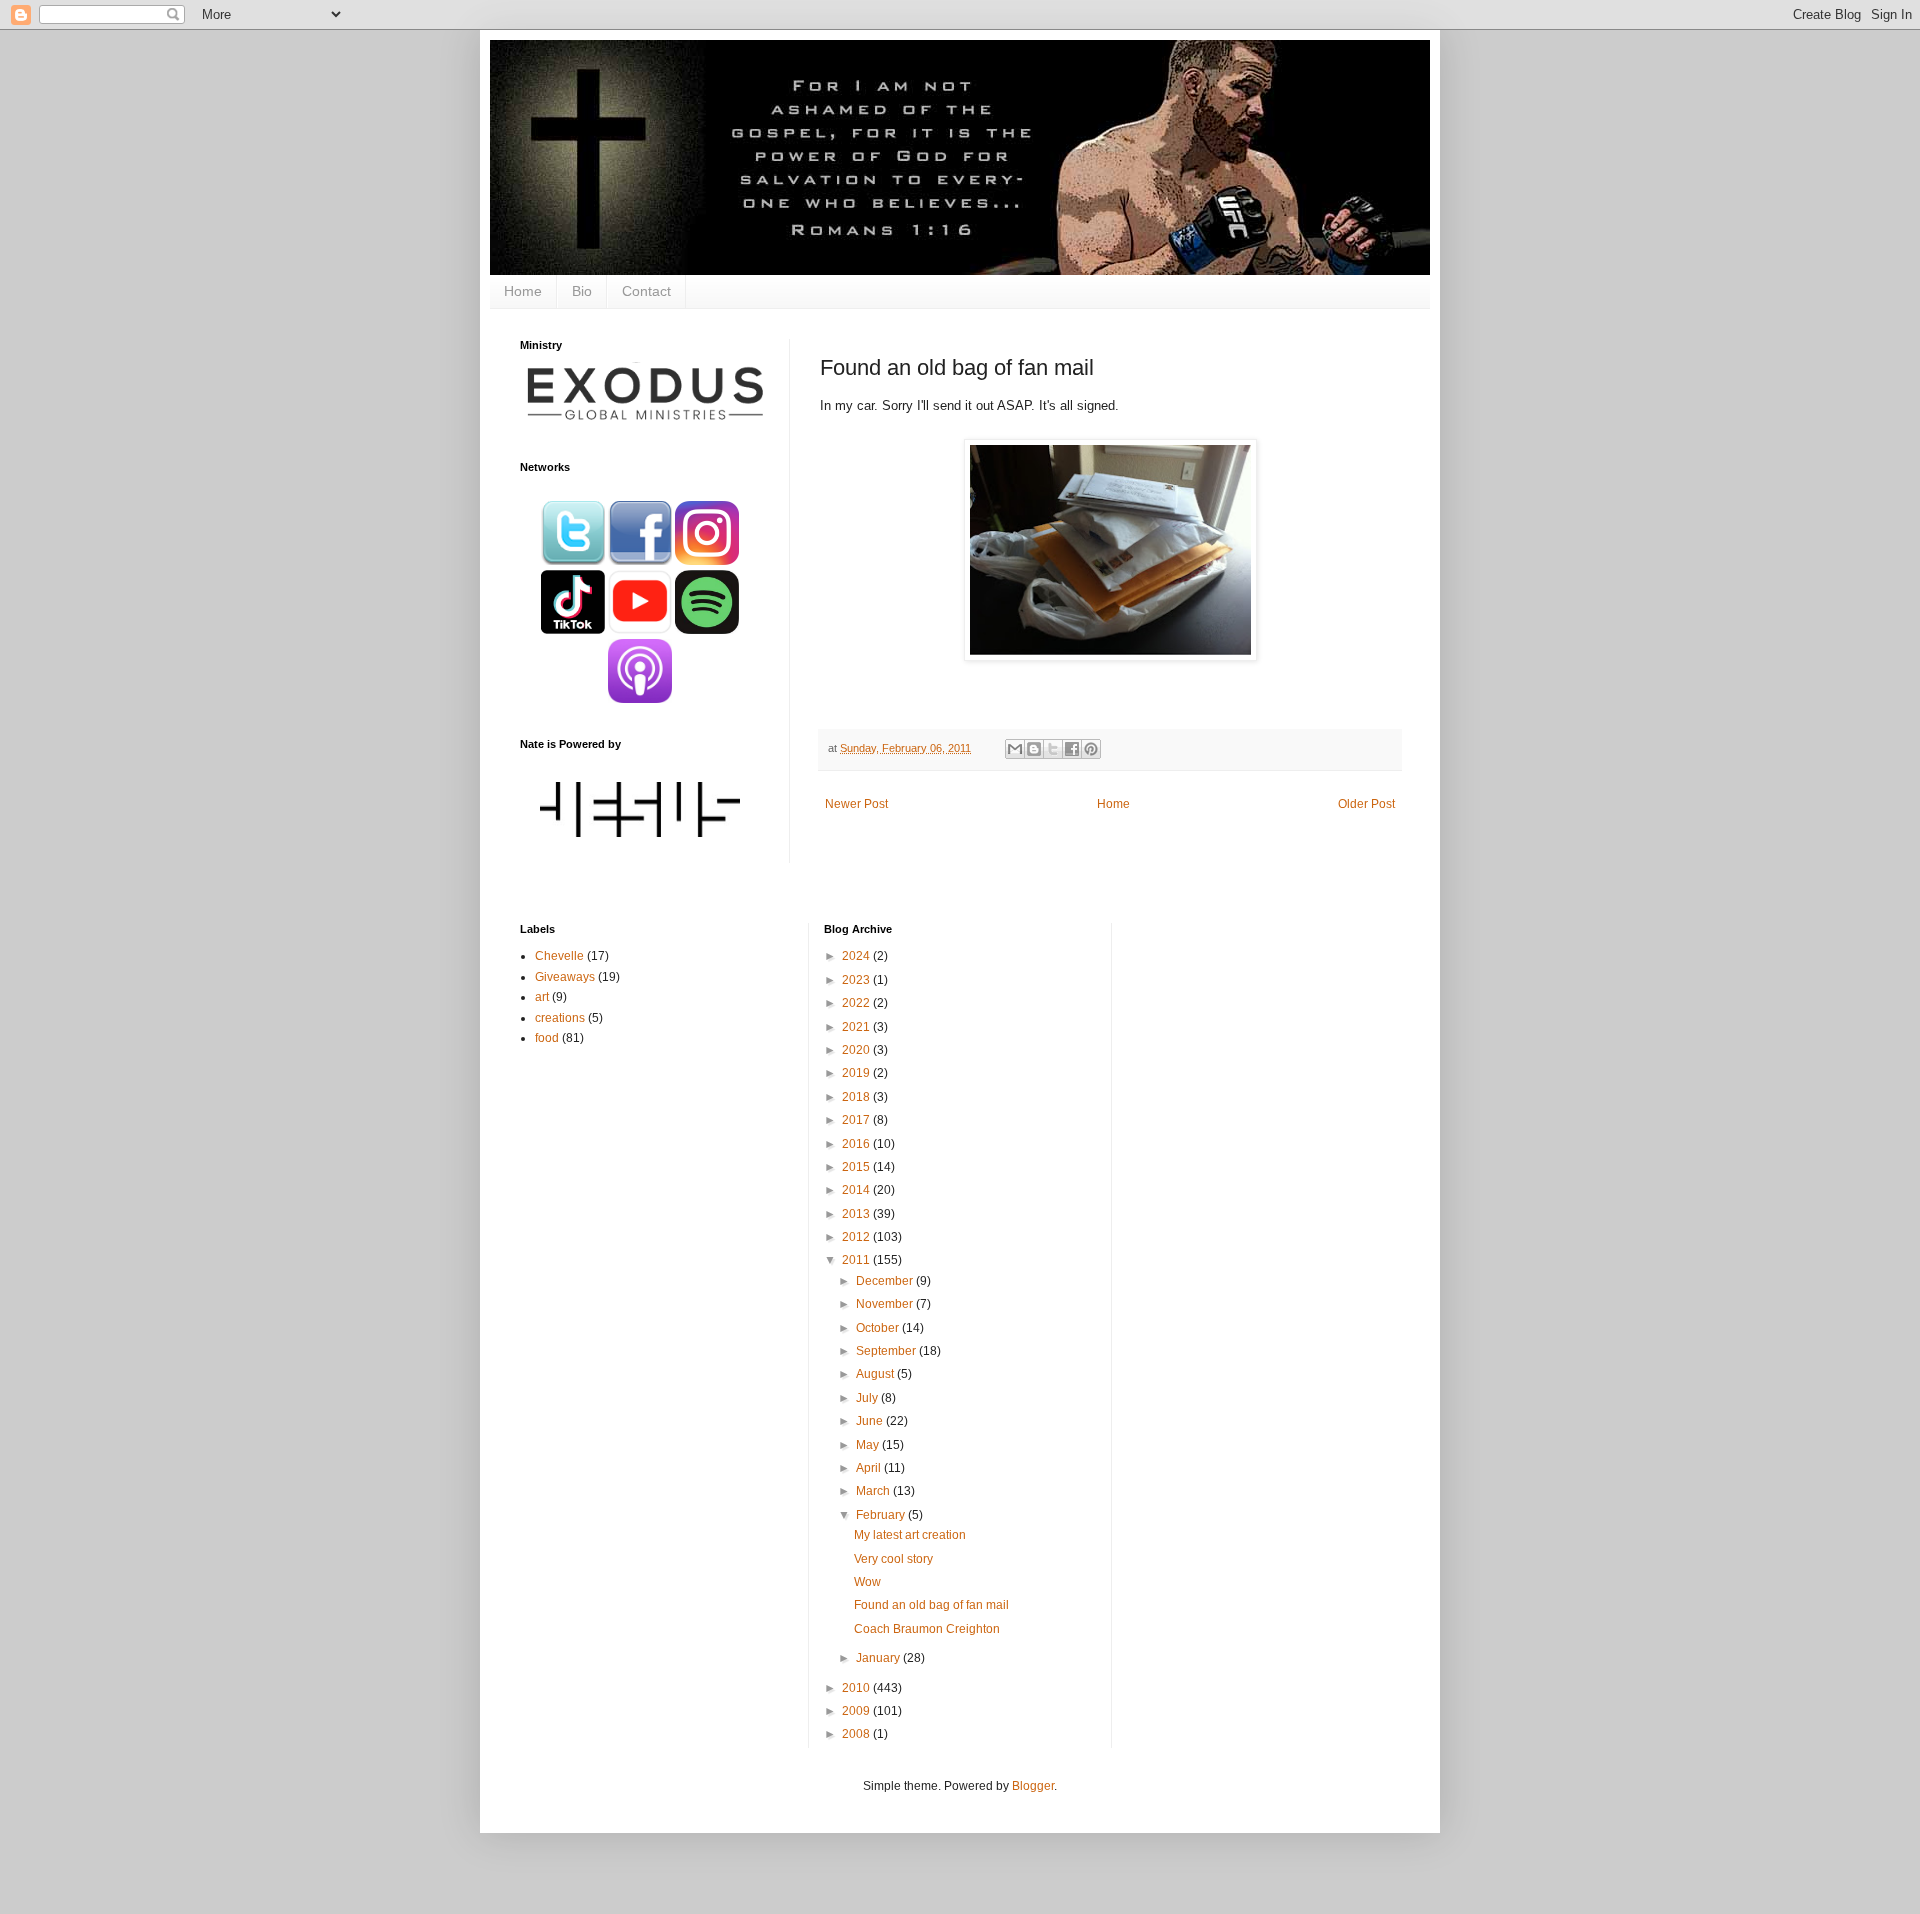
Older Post (1366, 804)
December (886, 1281)
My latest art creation (910, 1535)
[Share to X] (1053, 749)
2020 (857, 1050)
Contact (646, 291)
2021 (857, 1027)
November (886, 1304)
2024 (857, 956)
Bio (582, 291)
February (882, 1515)
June (871, 1421)
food (547, 1038)
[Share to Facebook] (1072, 749)
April (870, 1468)
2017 (857, 1120)
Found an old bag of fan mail (931, 1605)
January (879, 1658)
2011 (857, 1260)
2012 (857, 1237)
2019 (857, 1073)
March (874, 1491)
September (887, 1351)
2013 (857, 1214)
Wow (867, 1582)
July (868, 1398)
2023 (857, 980)
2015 (857, 1167)
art (542, 997)
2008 (857, 1734)
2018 (857, 1097)
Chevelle (559, 956)
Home (523, 291)
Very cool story (893, 1559)
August (876, 1374)
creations (560, 1018)
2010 (857, 1688)
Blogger (1033, 1786)
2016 (857, 1144)
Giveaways (565, 977)
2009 (857, 1711)
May (869, 1445)
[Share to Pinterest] (1091, 749)
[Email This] (1015, 749)
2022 (857, 1003)
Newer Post (856, 804)
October (879, 1328)
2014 (857, 1190)
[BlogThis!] (1034, 749)
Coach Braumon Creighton (927, 1629)
